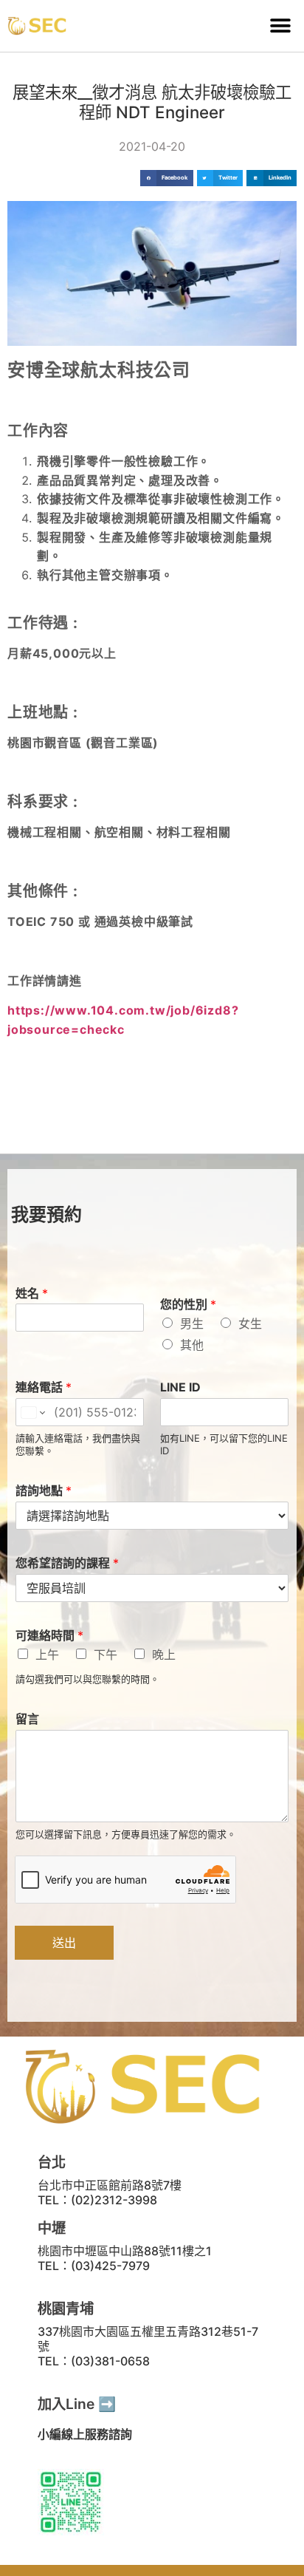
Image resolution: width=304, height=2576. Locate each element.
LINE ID (180, 1387)
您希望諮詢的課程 (67, 1563)
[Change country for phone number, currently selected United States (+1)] (32, 1412)
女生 (250, 1323)
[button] (280, 26)
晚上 (164, 1655)
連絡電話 (44, 1387)
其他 (192, 1345)
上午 (47, 1655)
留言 (27, 1719)
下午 (106, 1655)
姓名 (32, 1293)
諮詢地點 (44, 1490)
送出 (64, 1943)
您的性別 (188, 1304)
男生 (192, 1323)
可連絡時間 (49, 1635)
